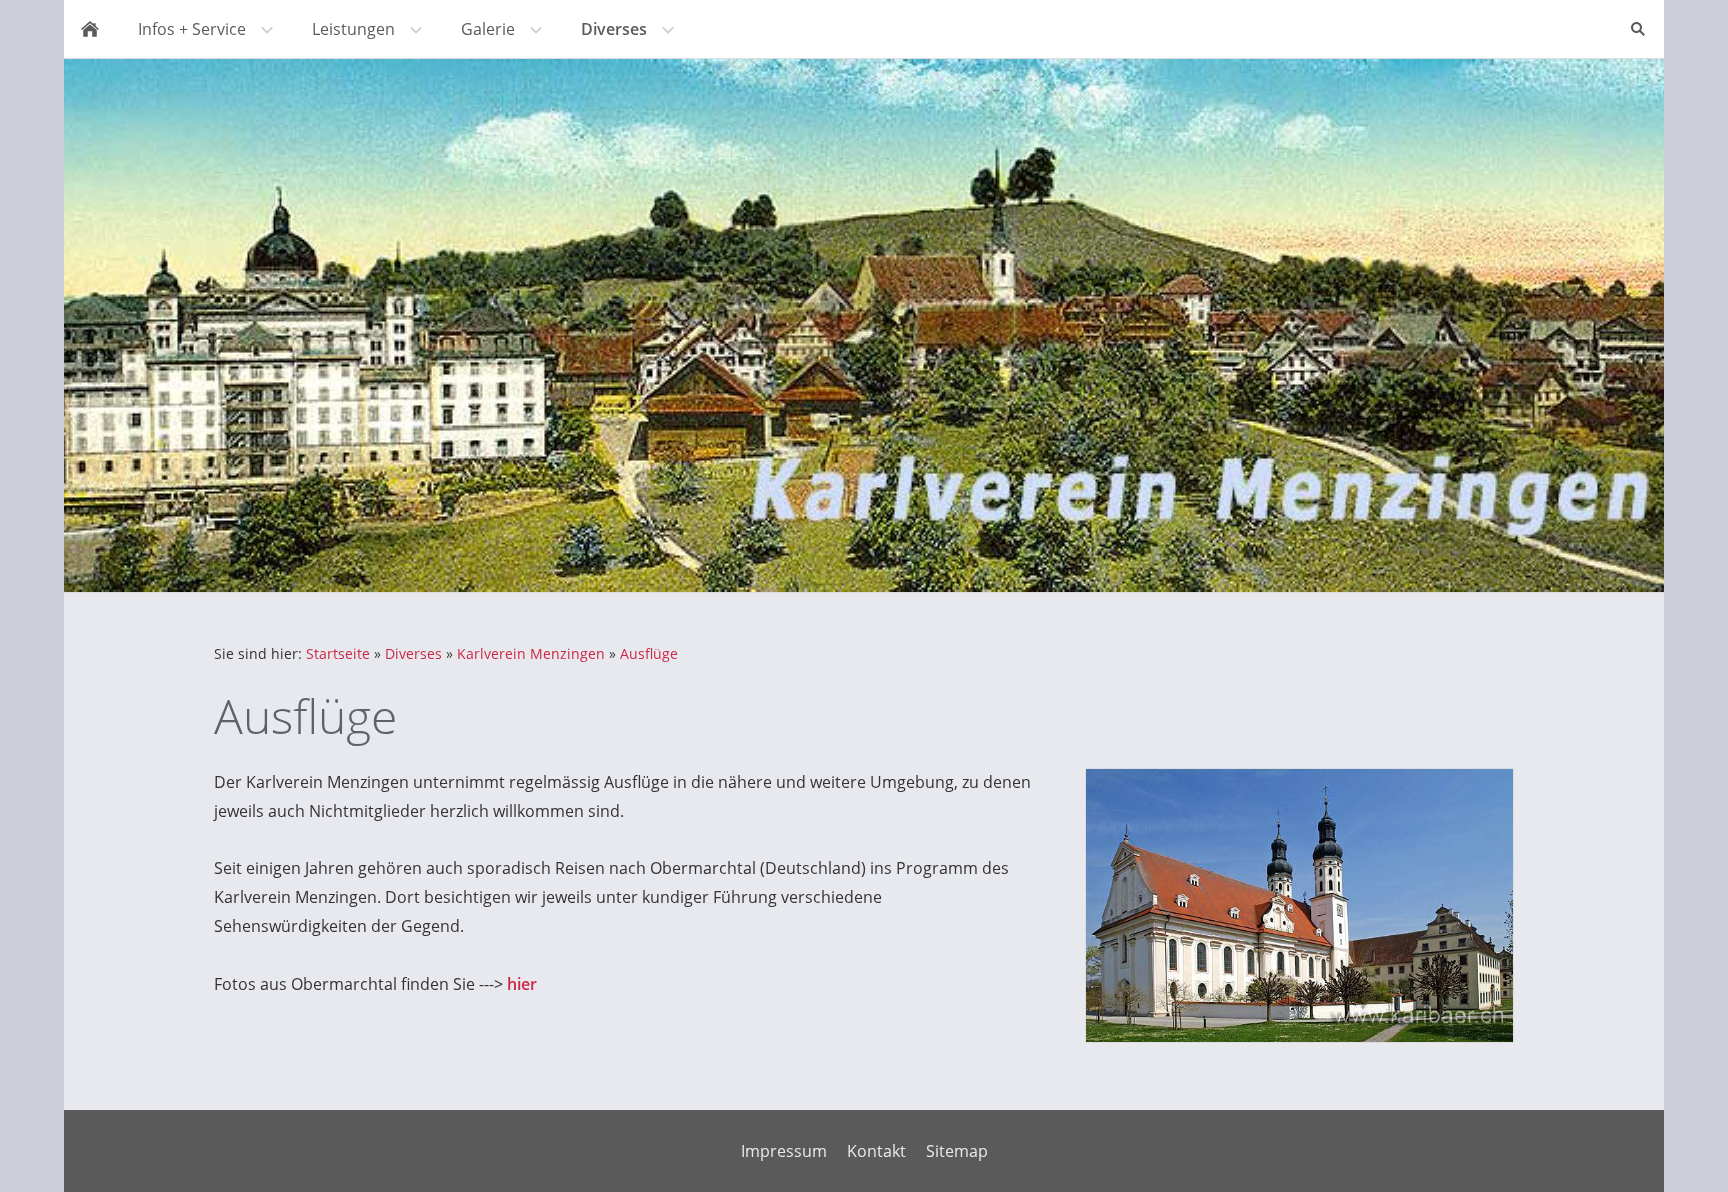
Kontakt (876, 1151)
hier (522, 984)
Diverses (413, 653)
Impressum (784, 1151)
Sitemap (957, 1151)
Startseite (338, 653)
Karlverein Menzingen (531, 653)
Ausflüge (649, 653)
